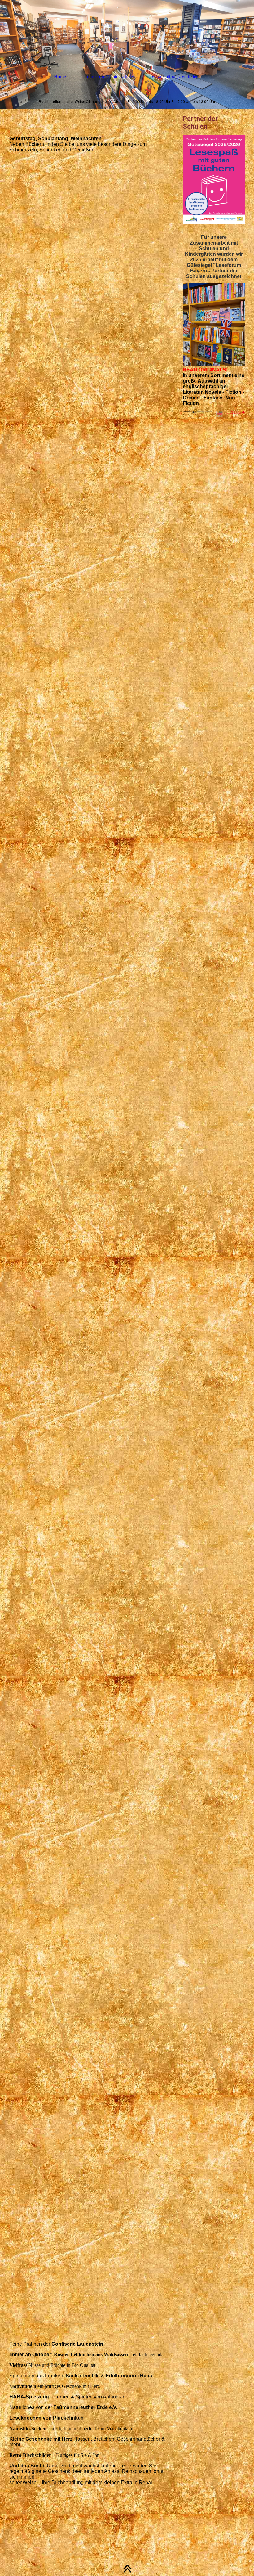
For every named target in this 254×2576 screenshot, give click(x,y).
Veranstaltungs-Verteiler (174, 76)
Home (60, 76)
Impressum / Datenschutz (109, 76)
